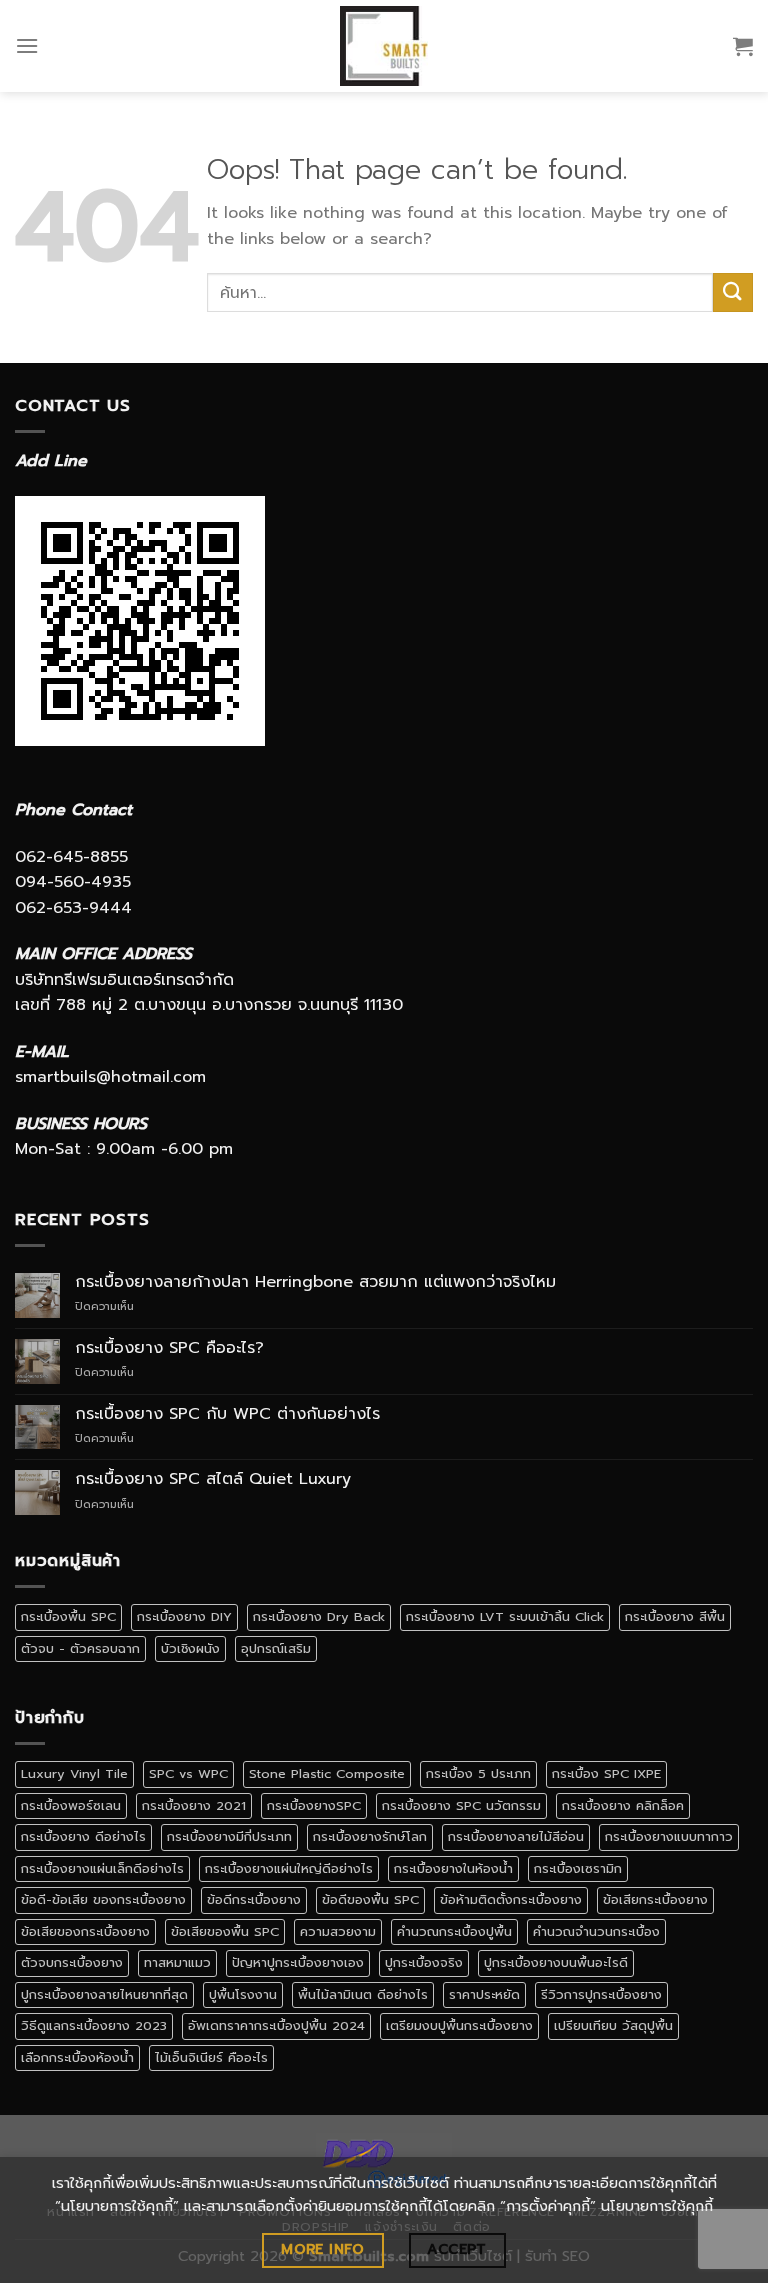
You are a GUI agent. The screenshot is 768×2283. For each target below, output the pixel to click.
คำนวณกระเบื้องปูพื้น (454, 1931)
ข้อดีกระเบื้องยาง (254, 1899)
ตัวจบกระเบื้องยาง (72, 1962)
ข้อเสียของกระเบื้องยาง (85, 1931)
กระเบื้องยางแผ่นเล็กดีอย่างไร (102, 1868)
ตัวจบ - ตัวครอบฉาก (80, 1648)
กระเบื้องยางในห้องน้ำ (453, 1868)
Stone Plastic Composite (327, 1773)
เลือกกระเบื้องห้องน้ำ (77, 2057)
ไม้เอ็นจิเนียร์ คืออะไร (211, 2057)
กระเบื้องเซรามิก (578, 1868)
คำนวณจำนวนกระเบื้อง (596, 1931)
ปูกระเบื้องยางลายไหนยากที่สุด (104, 1994)
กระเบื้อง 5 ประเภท (478, 1773)
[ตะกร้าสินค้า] (743, 46)
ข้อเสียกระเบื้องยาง (655, 1899)
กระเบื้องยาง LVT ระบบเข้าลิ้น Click (505, 1616)
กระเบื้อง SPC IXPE (606, 1773)
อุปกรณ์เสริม (276, 1648)
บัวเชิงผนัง (190, 1648)
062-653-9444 (73, 908)
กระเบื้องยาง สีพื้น (675, 1616)
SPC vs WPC (188, 1773)
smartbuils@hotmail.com (110, 1077)
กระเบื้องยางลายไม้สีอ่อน (516, 1836)
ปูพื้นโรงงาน (243, 1994)
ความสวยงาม (338, 1931)
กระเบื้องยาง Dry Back (319, 1616)
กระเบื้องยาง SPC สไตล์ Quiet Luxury (213, 1479)
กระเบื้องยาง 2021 (194, 1805)
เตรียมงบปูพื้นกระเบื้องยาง (459, 2025)
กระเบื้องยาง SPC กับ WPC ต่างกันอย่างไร (227, 1414)
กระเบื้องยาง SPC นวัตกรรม (461, 1805)
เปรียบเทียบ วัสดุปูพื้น (613, 2025)
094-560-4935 (73, 882)
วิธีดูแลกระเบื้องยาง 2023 (94, 2025)
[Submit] (733, 292)
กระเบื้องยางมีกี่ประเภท (229, 1836)
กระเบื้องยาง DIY (184, 1616)
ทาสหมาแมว (177, 1962)
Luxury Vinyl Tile (74, 1773)
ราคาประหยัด (484, 1994)
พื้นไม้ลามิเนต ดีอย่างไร (363, 1994)
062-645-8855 (71, 857)
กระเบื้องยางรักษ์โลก (370, 1836)
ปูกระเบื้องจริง (424, 1962)
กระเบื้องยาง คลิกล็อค (623, 1805)
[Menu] (27, 45)
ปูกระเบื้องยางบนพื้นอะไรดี (556, 1962)
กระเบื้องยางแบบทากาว (669, 1836)
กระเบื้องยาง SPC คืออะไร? (169, 1348)
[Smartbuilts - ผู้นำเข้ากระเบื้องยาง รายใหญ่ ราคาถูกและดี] (384, 46)
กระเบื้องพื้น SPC (68, 1616)
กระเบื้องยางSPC (314, 1805)
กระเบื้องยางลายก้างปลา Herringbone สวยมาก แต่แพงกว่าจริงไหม (315, 1282)
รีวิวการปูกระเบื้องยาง (601, 1994)
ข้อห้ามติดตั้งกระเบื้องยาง (511, 1899)
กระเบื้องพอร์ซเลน (71, 1805)
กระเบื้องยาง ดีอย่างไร (83, 1836)
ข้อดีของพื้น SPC (370, 1899)
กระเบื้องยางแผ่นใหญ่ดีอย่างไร (289, 1868)
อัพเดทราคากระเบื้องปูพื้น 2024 (276, 2025)
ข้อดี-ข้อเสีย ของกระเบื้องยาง (103, 1899)
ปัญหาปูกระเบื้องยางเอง (298, 1962)
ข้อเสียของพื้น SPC (225, 1931)
